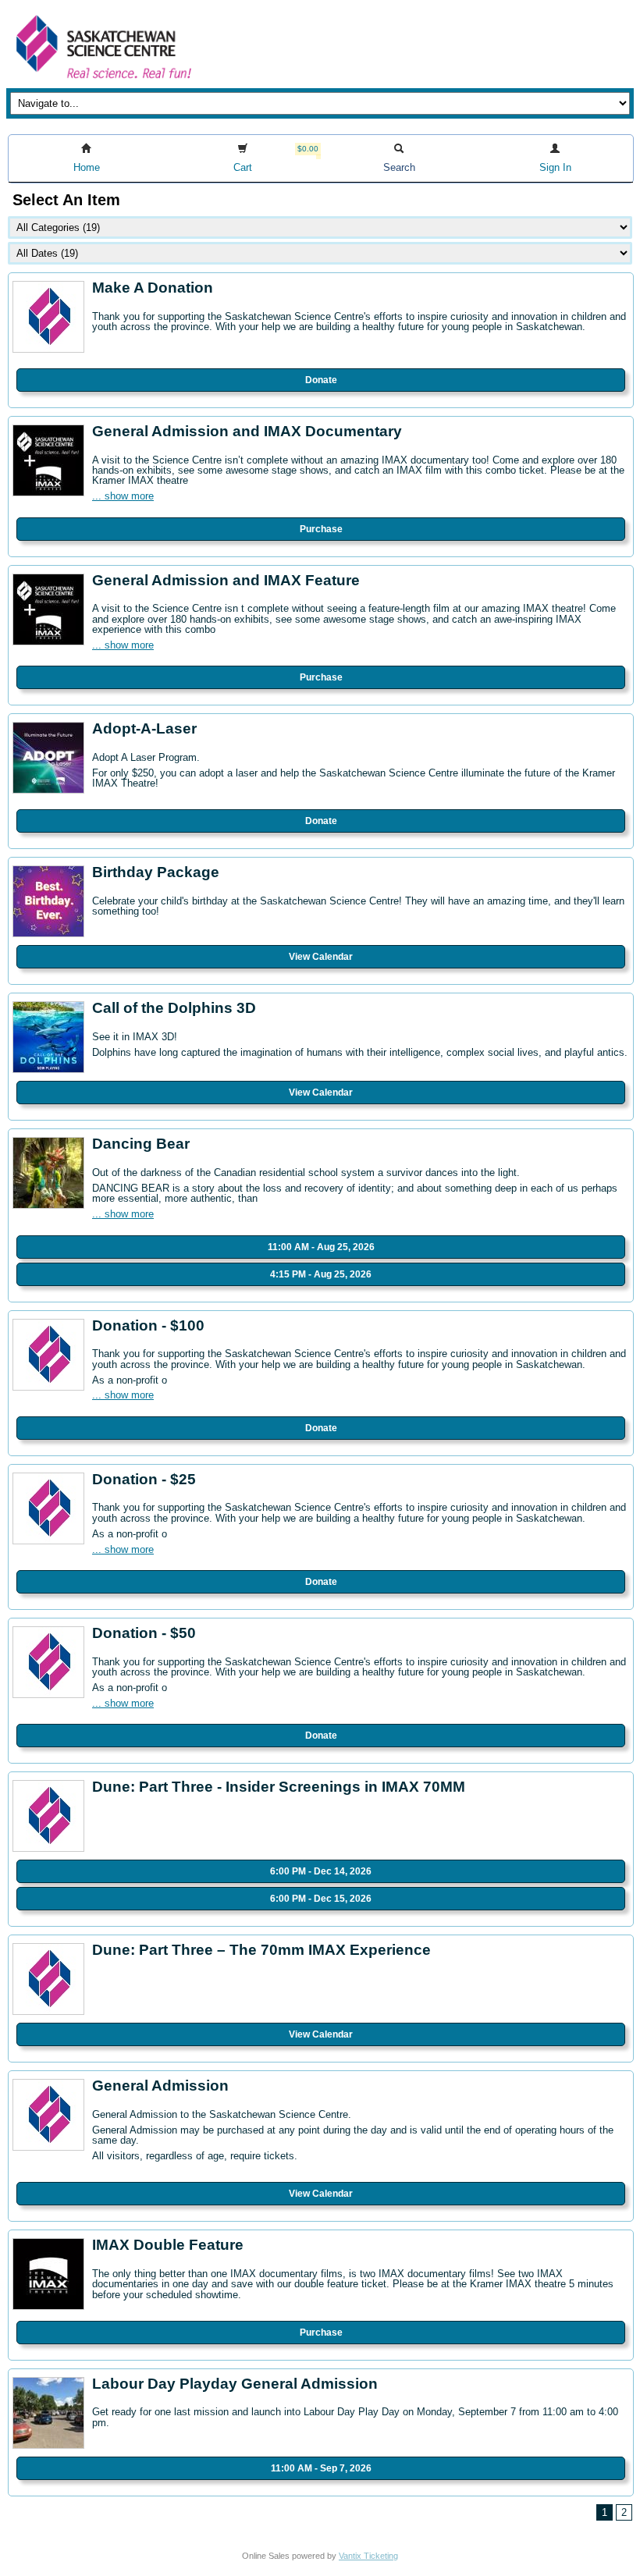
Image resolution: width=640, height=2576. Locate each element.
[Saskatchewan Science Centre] (102, 80)
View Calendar (321, 957)
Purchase (321, 529)
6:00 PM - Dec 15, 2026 (321, 1899)
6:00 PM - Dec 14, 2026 (321, 1871)
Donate (321, 380)
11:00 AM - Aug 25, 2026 (321, 1247)
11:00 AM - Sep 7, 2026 (321, 2468)
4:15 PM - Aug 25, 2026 (321, 1274)
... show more (123, 496)
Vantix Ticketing (368, 2556)
